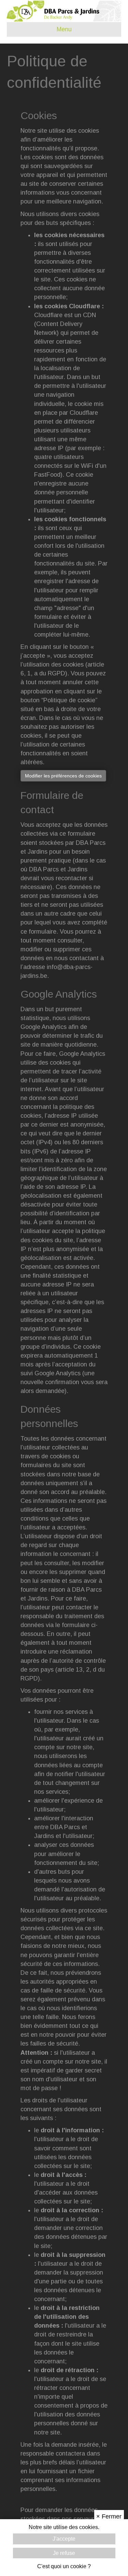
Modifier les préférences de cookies (63, 776)
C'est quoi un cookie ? (64, 2566)
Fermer (109, 2516)
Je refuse (64, 2553)
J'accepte (64, 2539)
